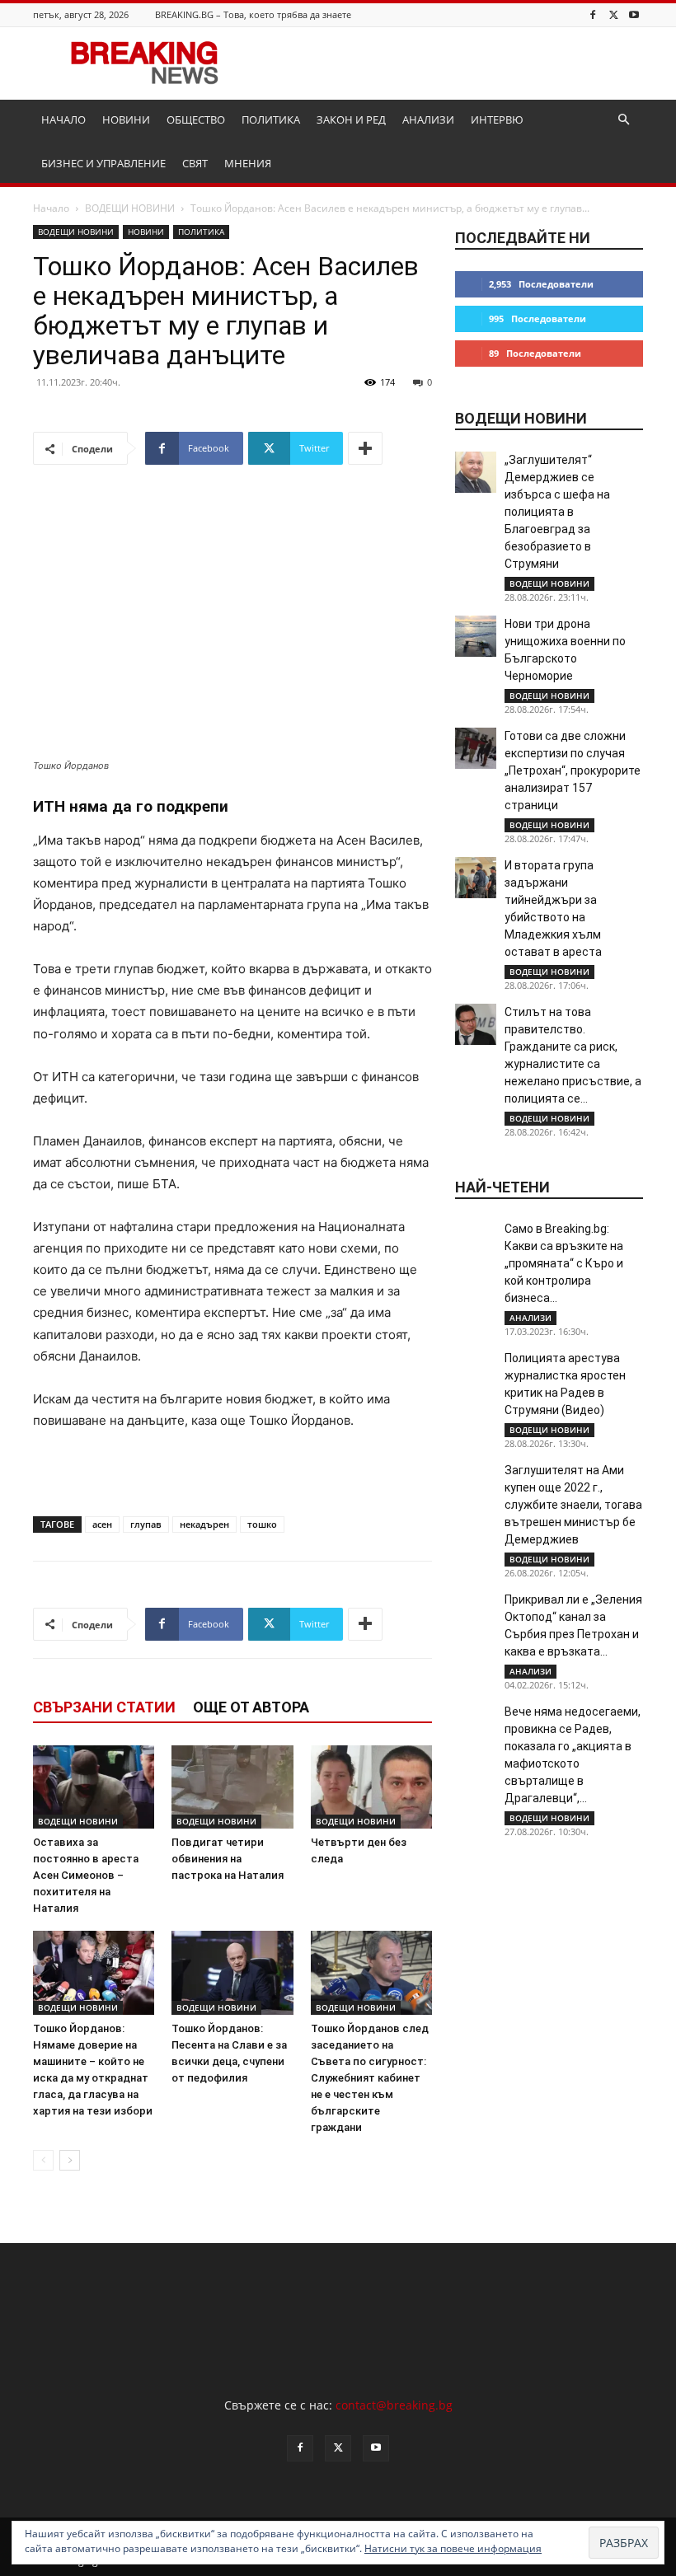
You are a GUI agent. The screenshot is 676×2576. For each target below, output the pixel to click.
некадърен (204, 1524)
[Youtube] (634, 14)
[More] (365, 448)
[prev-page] (43, 2160)
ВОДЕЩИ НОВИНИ (130, 208)
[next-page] (70, 2160)
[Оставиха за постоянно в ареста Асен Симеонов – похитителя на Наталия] (94, 1787)
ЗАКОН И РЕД (351, 119)
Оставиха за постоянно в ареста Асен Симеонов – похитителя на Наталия (86, 1875)
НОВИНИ (126, 119)
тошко (262, 1524)
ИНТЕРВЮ (497, 119)
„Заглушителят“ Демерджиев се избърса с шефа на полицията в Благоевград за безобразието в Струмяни (557, 512)
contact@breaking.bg (394, 2405)
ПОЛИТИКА (271, 119)
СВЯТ (195, 163)
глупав (146, 1524)
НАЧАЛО (63, 119)
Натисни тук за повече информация (453, 2548)
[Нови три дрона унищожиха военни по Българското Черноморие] (476, 636)
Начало (51, 208)
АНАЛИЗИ (428, 119)
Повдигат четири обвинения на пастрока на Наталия (228, 1859)
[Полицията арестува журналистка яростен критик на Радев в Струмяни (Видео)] (476, 1370)
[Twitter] (613, 14)
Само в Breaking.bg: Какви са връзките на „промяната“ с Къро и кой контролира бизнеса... (564, 1263)
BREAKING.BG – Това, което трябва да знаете (253, 14)
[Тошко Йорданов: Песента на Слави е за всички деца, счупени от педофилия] (232, 1972)
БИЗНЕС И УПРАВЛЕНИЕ (103, 163)
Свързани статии (104, 1707)
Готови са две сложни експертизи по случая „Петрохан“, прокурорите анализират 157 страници (573, 770)
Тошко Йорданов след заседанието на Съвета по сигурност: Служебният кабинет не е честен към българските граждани (370, 2078)
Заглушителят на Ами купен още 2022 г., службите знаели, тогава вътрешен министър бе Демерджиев (573, 1505)
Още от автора (251, 1707)
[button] (623, 120)
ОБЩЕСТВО (196, 119)
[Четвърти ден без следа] (371, 1787)
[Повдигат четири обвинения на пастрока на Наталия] (232, 1787)
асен (102, 1524)
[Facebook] (593, 14)
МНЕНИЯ (248, 163)
